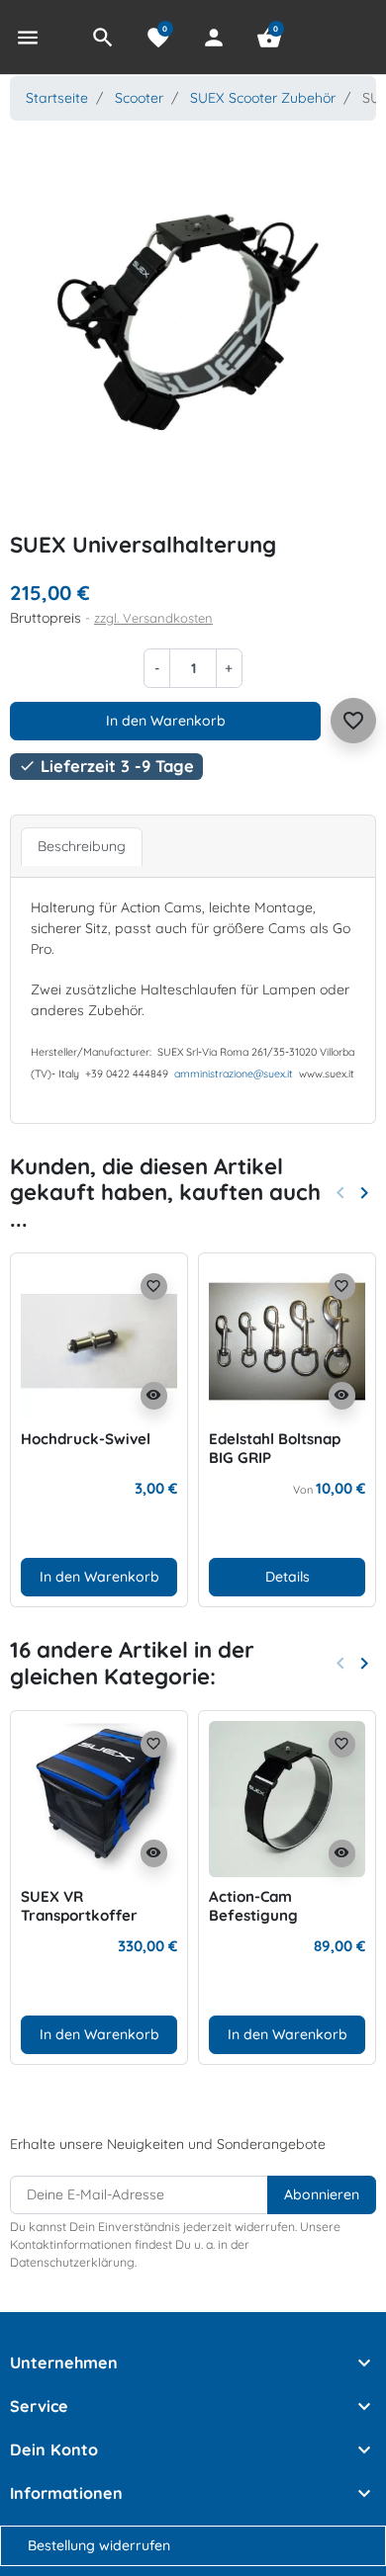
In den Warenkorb (166, 721)
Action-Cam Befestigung (253, 1906)
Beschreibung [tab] (82, 846)
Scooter (139, 98)
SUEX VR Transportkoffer (79, 1906)
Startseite (57, 98)
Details (288, 1577)
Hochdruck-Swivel (86, 1439)
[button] (103, 38)
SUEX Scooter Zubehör (263, 98)
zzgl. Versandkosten (153, 618)
